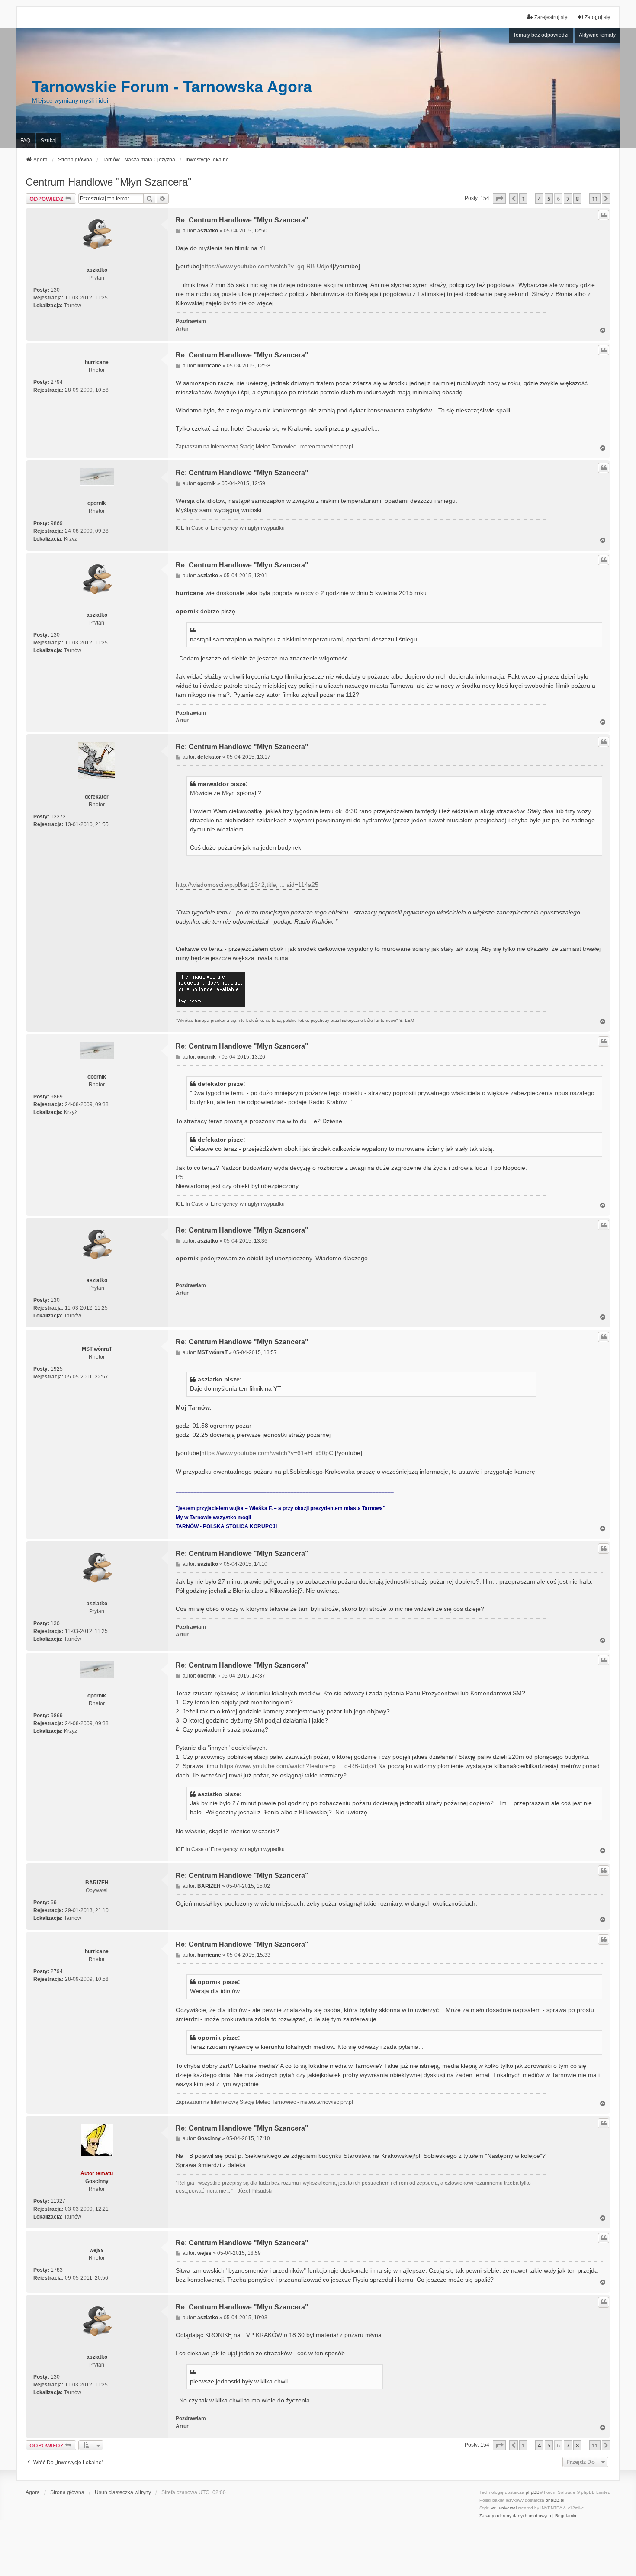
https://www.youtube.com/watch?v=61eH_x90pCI (268, 1453)
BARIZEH (97, 1883)
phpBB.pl (555, 2500)
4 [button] (539, 199)
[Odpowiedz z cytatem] (604, 215)
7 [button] (568, 199)
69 (54, 1903)
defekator (97, 797)
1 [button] (523, 199)
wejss (97, 2250)
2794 (57, 382)
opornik (97, 503)
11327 (58, 2201)
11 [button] (595, 199)
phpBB (533, 2492)
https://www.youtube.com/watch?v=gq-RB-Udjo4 (267, 266)
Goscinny (97, 2181)
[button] (499, 199)
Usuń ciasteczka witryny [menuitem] (123, 2492)
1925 (57, 1369)
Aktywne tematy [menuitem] (597, 35)
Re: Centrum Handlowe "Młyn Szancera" (242, 220)
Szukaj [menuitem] (49, 141)
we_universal (504, 2508)
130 (55, 290)
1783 (57, 2270)
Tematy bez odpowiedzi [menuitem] (541, 35)
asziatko (97, 270)
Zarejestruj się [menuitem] (551, 17)
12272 (58, 817)
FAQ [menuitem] (25, 141)
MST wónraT (97, 1349)
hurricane (97, 362)
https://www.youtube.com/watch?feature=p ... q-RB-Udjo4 (298, 1766)
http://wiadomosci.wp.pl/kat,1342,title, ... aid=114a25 (247, 885)
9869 (57, 523)
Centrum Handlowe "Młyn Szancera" (109, 182)
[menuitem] (515, 2516)
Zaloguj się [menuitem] (597, 17)
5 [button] (549, 199)
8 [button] (577, 199)
